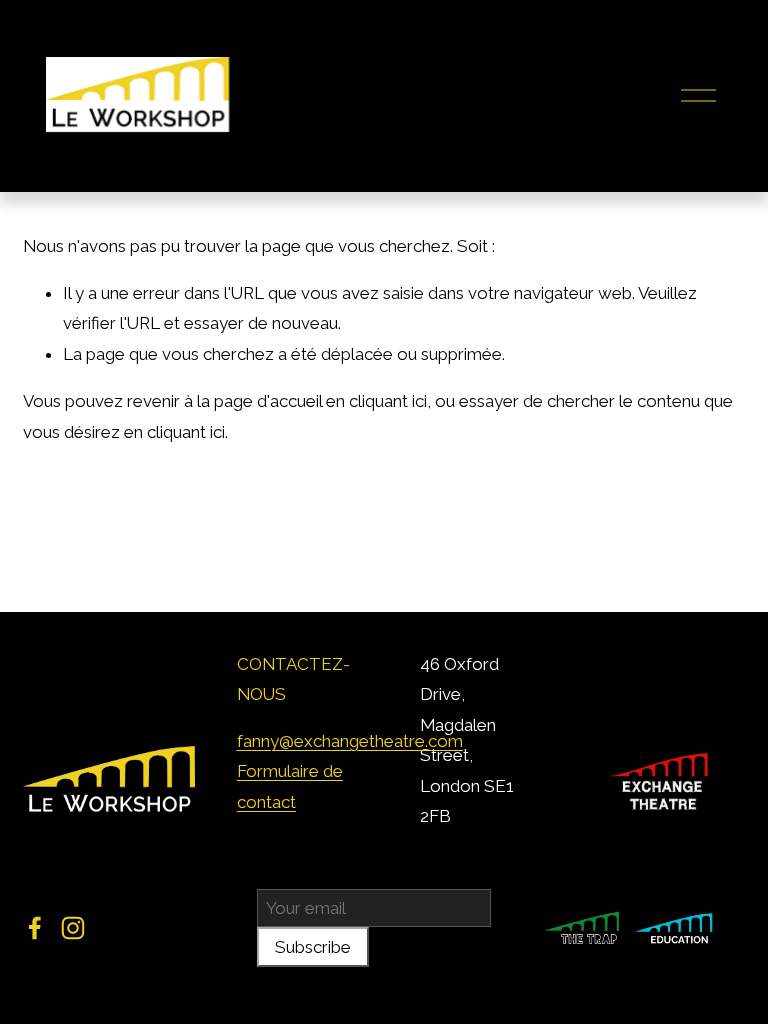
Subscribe (313, 947)
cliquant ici (388, 401)
